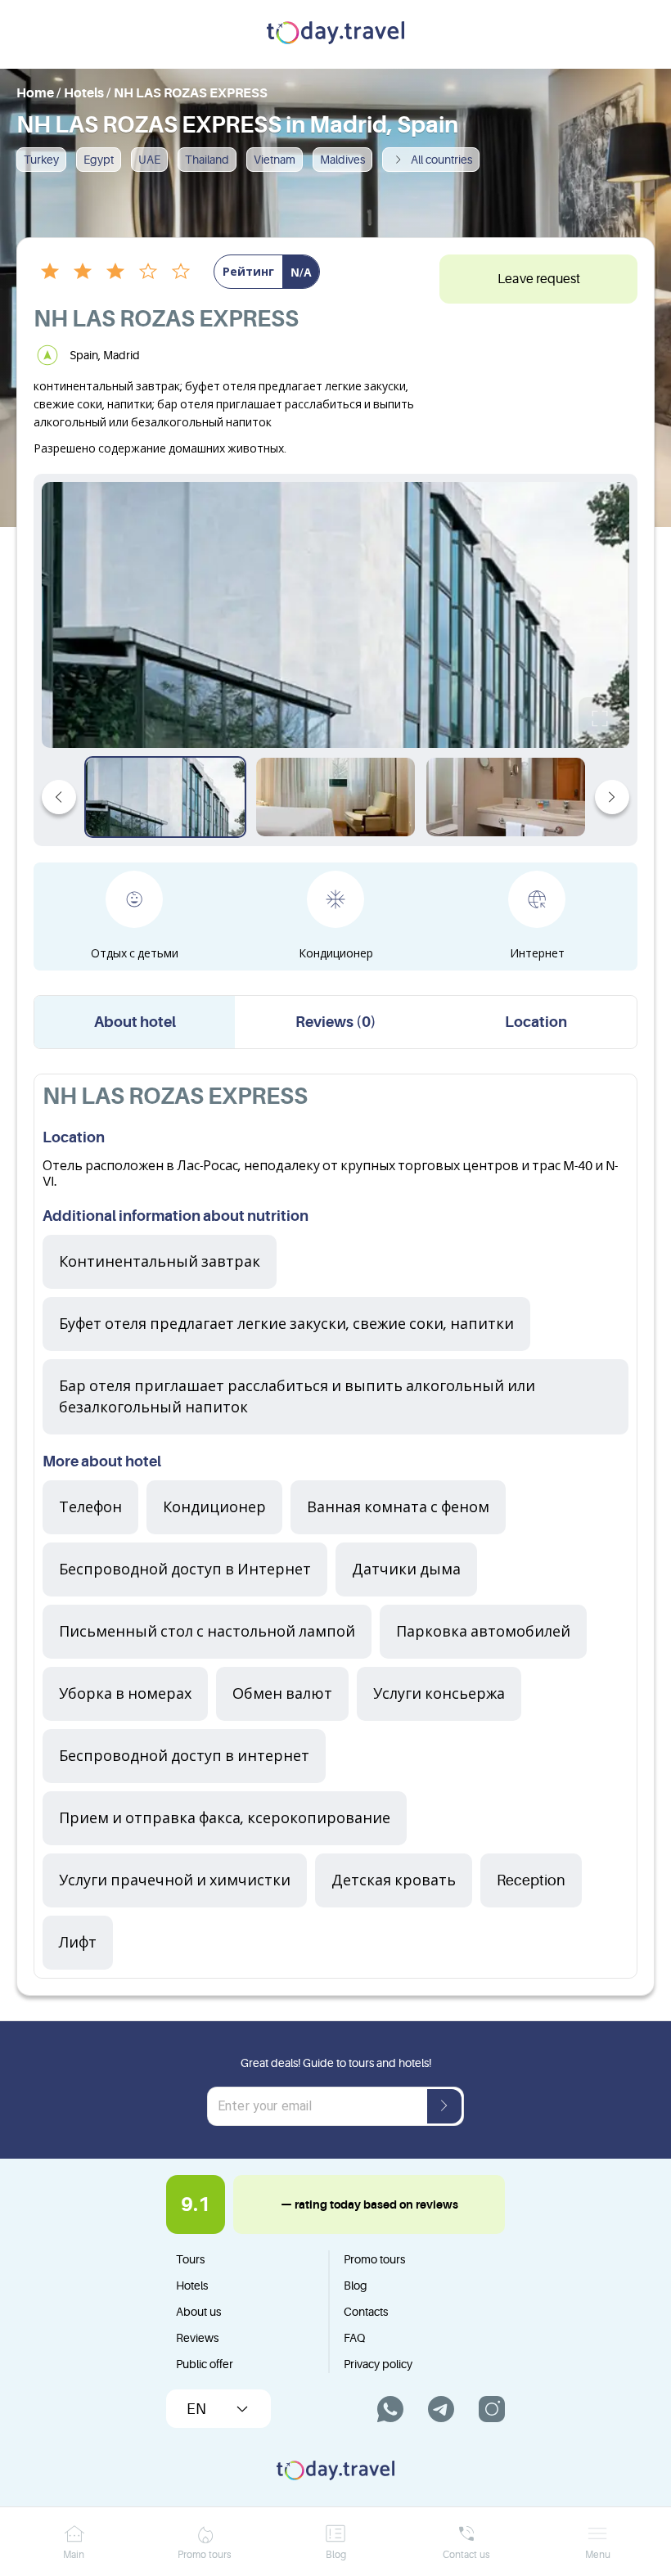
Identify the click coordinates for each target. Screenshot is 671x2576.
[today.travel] (335, 34)
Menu (598, 2555)
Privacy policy (378, 2364)
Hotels (192, 2286)
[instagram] (492, 2409)
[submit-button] (444, 2106)
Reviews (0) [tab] (336, 1022)
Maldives (342, 160)
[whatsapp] (390, 2409)
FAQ (354, 2338)
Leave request (539, 279)
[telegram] (441, 2409)
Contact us (466, 2555)
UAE (149, 160)
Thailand (207, 160)
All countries (441, 160)
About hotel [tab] (135, 1022)
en (196, 2409)
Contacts (366, 2312)
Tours (190, 2259)
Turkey (41, 160)
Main (74, 2555)
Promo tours (374, 2259)
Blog (356, 2286)
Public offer (205, 2364)
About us (198, 2312)
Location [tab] (536, 1022)
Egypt (99, 160)
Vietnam (275, 160)
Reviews (197, 2338)
